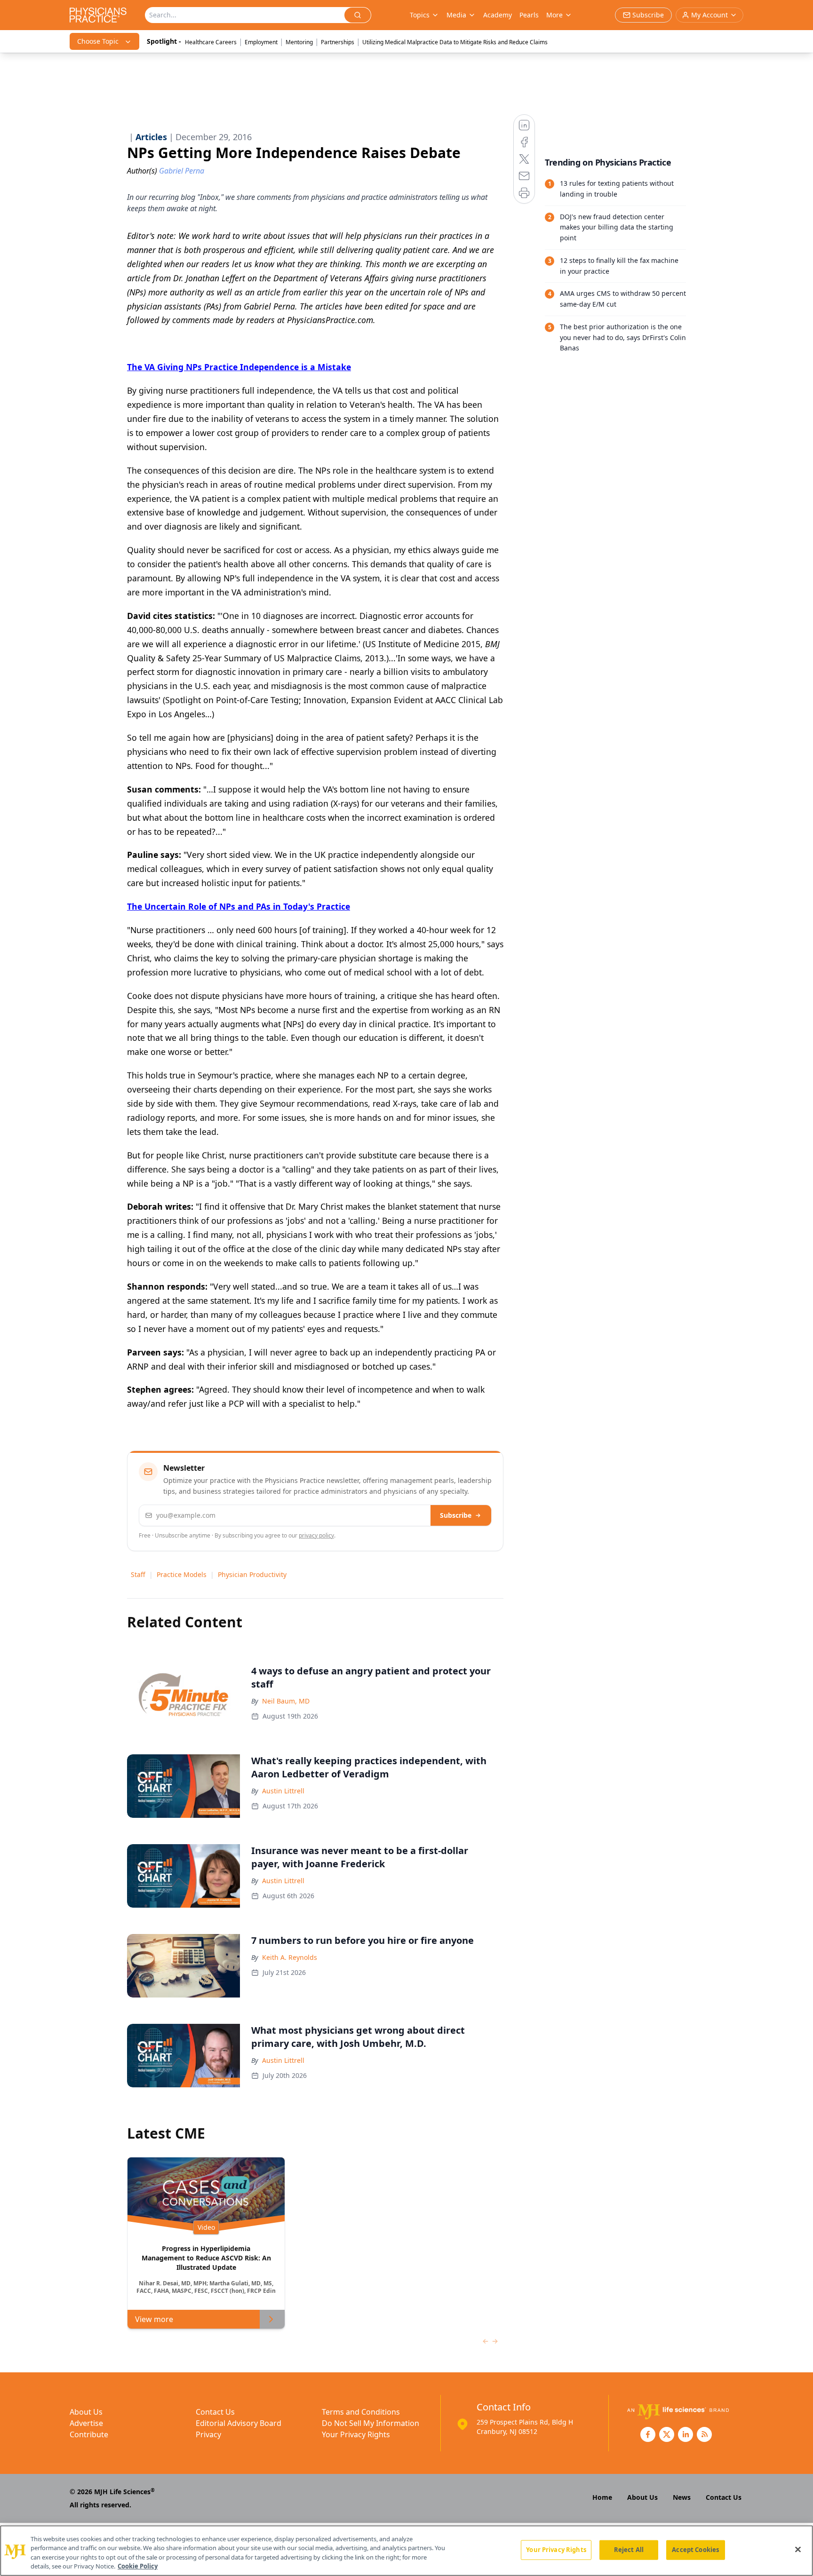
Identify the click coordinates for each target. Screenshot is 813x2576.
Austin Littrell (283, 1791)
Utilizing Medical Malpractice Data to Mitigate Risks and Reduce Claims (455, 42)
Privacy (208, 2434)
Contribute (89, 2434)
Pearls (529, 15)
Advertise (86, 2423)
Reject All (629, 2550)
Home (602, 2497)
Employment (261, 42)
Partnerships (338, 42)
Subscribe (456, 1515)
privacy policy (316, 1535)
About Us (86, 2412)
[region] (406, 2551)
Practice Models (182, 1574)
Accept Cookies (695, 2550)
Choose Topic (98, 41)
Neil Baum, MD (286, 1701)
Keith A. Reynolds (290, 1957)
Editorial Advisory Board (239, 2423)
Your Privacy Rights (356, 2434)
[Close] (798, 2549)
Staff (138, 1574)
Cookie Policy (138, 2566)
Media (456, 15)
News (682, 2497)
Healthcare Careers (211, 42)
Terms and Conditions (361, 2412)
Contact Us (215, 2412)
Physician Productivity (252, 1574)
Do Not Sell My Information (371, 2423)
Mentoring (299, 42)
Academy (498, 15)
